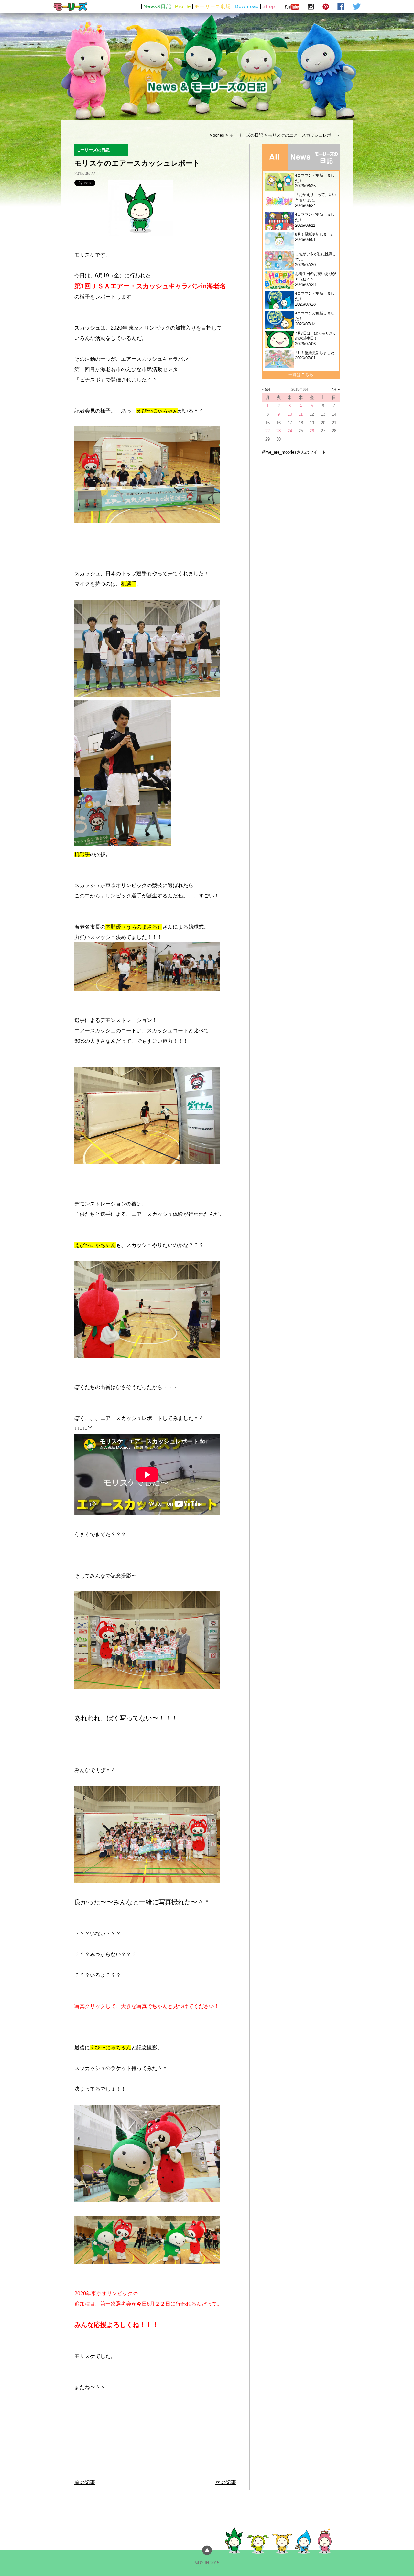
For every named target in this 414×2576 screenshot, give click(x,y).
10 (290, 414)
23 (278, 431)
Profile (183, 6)
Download (247, 6)
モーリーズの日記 (246, 135)
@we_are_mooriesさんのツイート (294, 452)
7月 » (335, 389)
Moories (217, 135)
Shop (269, 6)
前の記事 (85, 2482)
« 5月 (266, 389)
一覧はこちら (301, 374)
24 (290, 431)
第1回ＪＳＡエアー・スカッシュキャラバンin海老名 (150, 286)
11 (301, 414)
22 (267, 431)
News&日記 (157, 6)
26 (312, 431)
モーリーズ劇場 (213, 6)
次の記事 (226, 2482)
